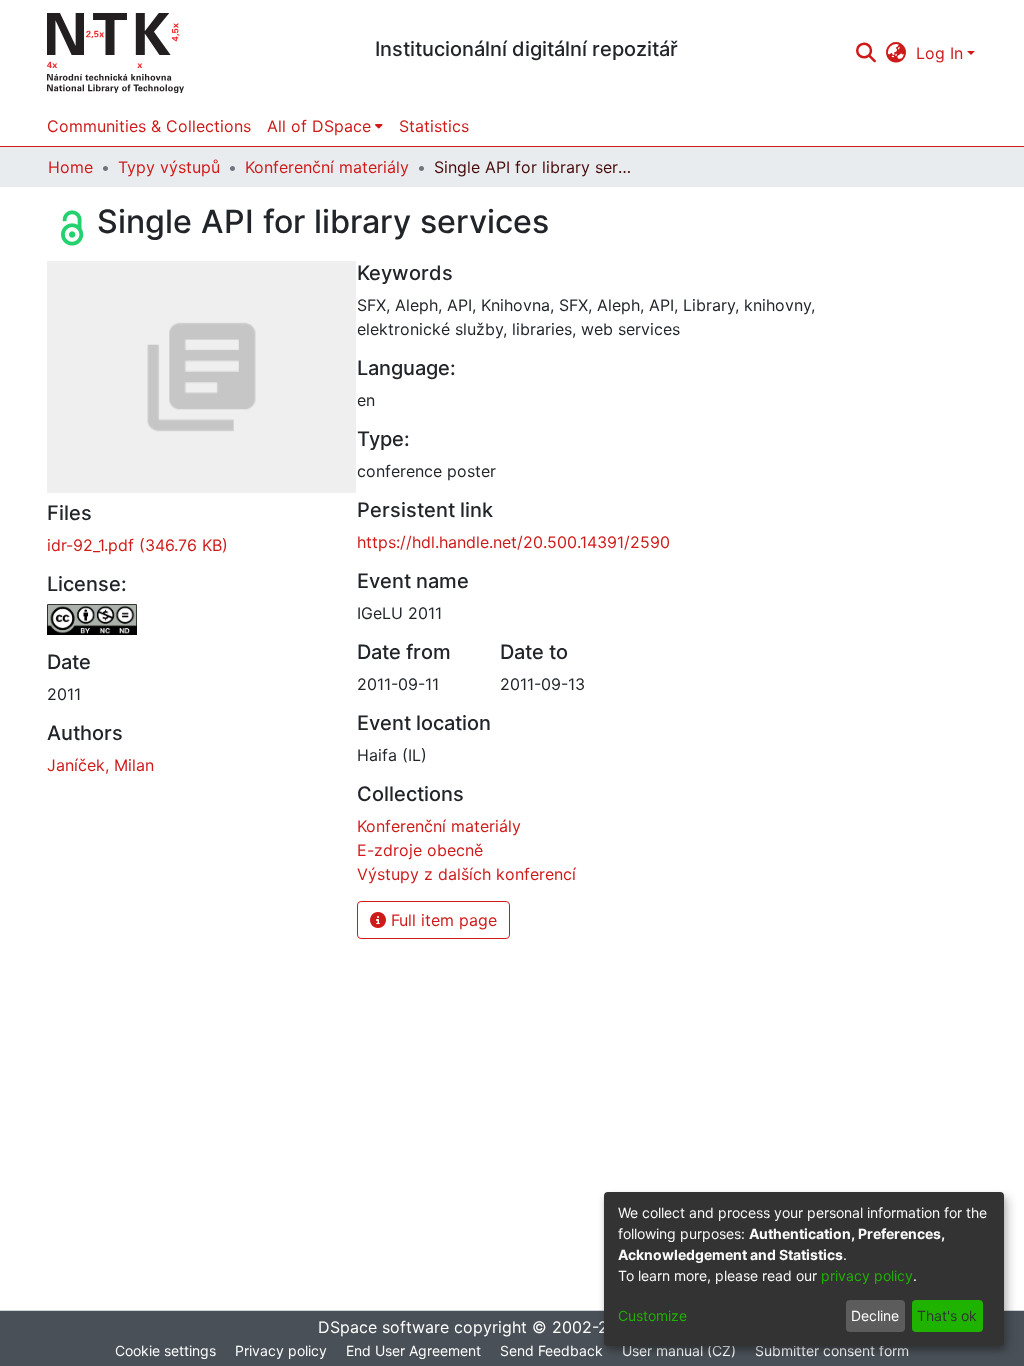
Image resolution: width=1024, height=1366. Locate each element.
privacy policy (867, 1275)
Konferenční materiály (327, 167)
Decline (875, 1315)
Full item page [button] (441, 920)
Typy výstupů (169, 167)
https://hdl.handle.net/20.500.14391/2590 (513, 542)
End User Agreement (413, 1350)
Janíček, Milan (100, 765)
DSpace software (383, 1327)
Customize (652, 1315)
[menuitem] (896, 53)
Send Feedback (551, 1350)
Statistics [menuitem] (434, 126)
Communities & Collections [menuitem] (149, 126)
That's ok (947, 1315)
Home (70, 167)
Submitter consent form (832, 1350)
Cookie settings (165, 1350)
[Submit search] (865, 53)
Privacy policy (281, 1350)
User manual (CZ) (679, 1350)
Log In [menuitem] (939, 53)
